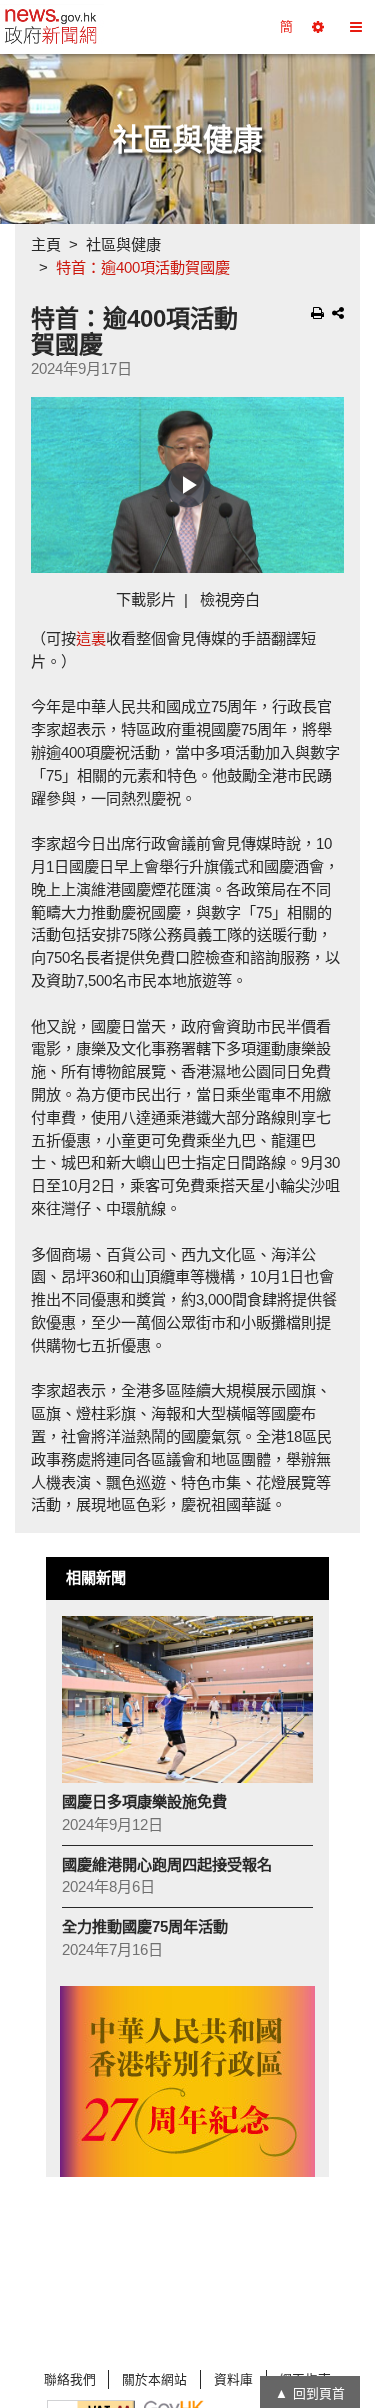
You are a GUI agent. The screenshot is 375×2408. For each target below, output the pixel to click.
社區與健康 (123, 244)
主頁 (46, 244)
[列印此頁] (317, 313)
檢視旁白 (230, 599)
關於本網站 (154, 2379)
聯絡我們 (70, 2379)
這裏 (91, 638)
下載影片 (146, 599)
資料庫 (233, 2379)
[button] (318, 27)
